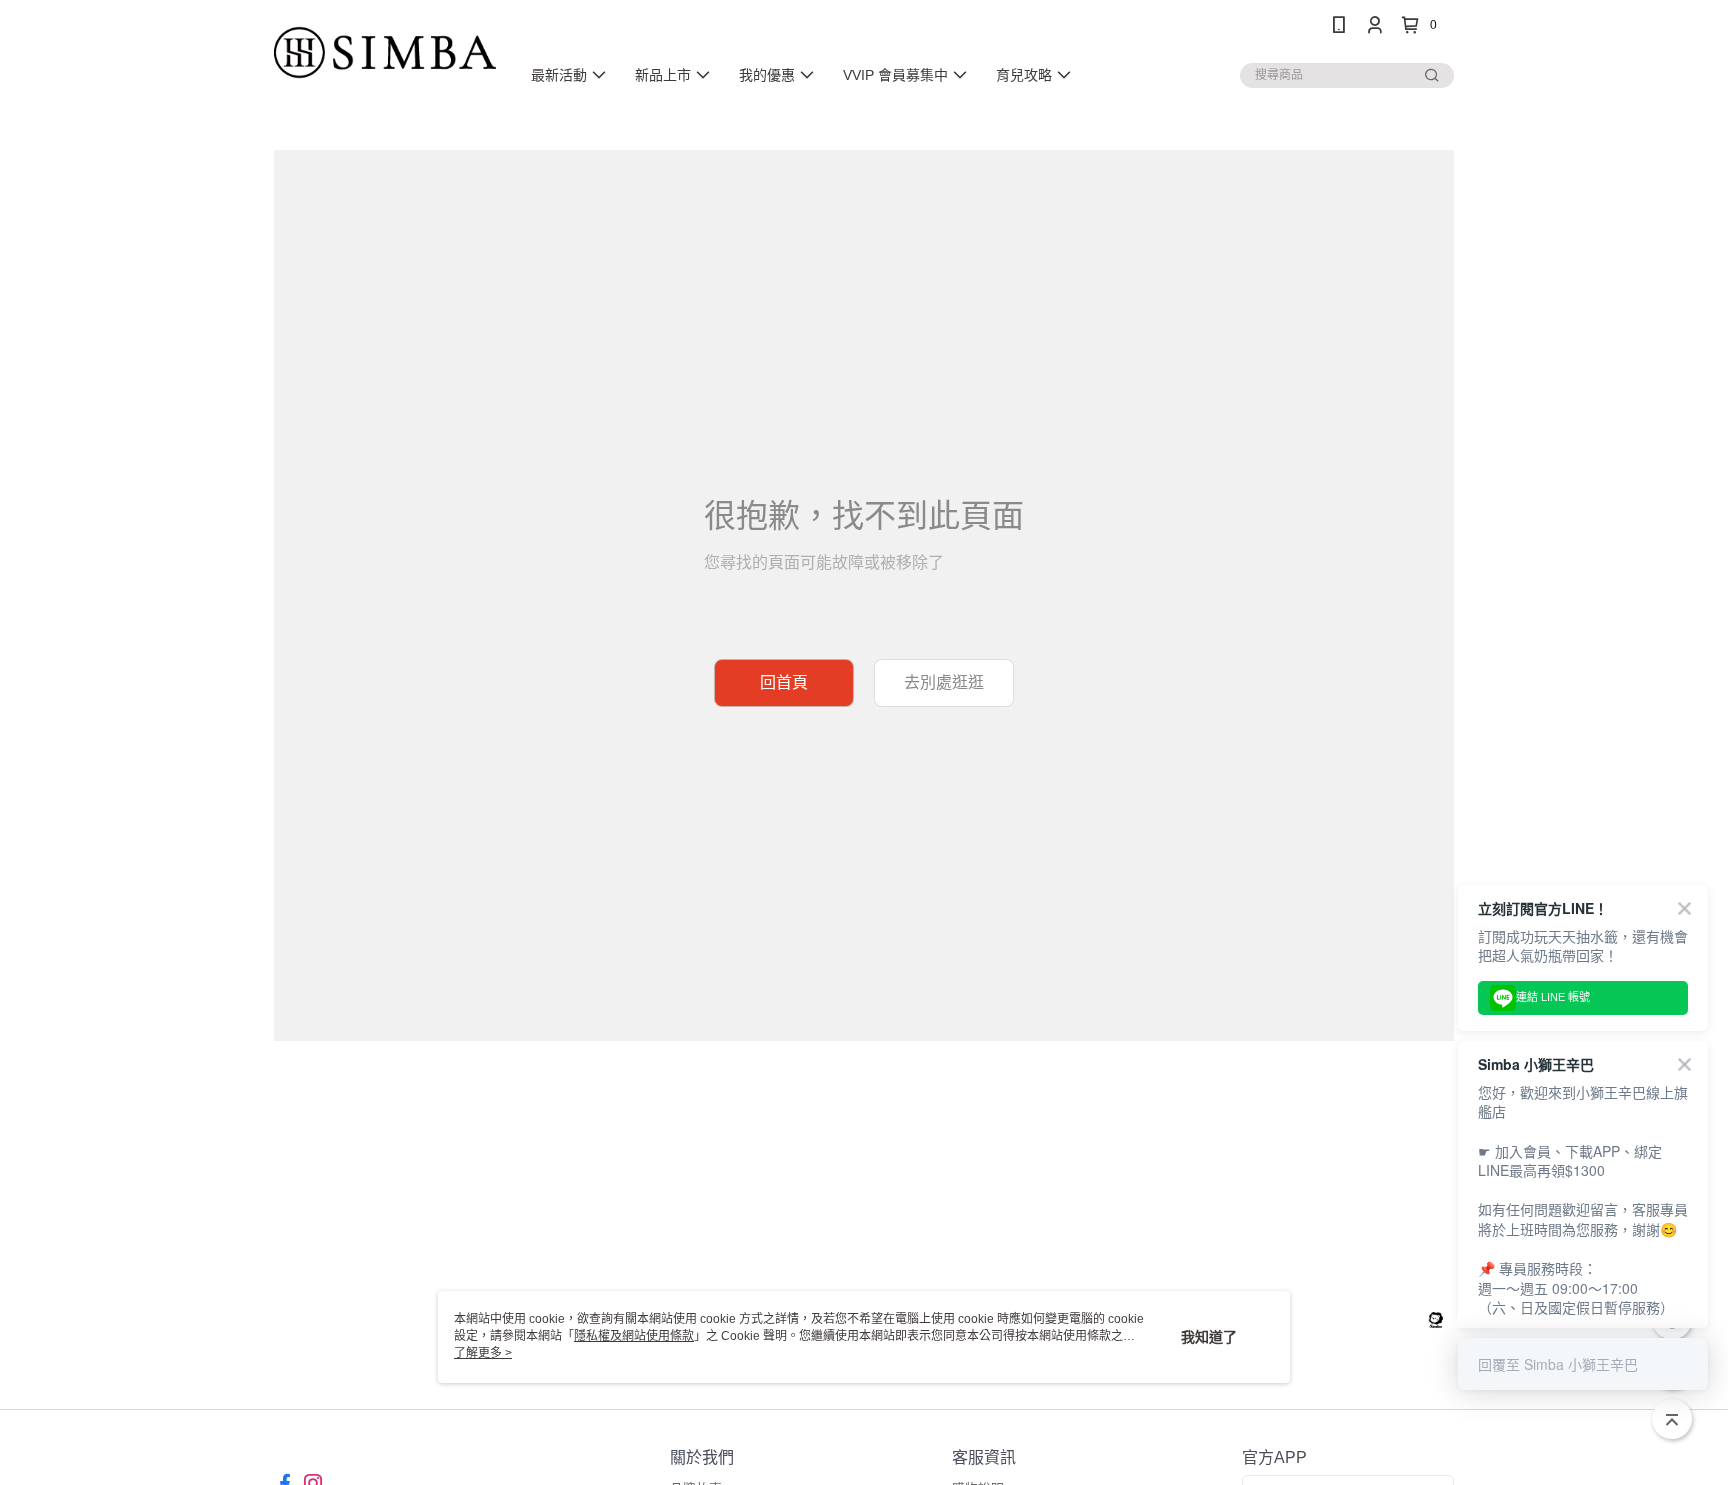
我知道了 (1209, 1337)
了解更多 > (483, 1353)
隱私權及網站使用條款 (634, 1336)
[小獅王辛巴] (385, 52)
